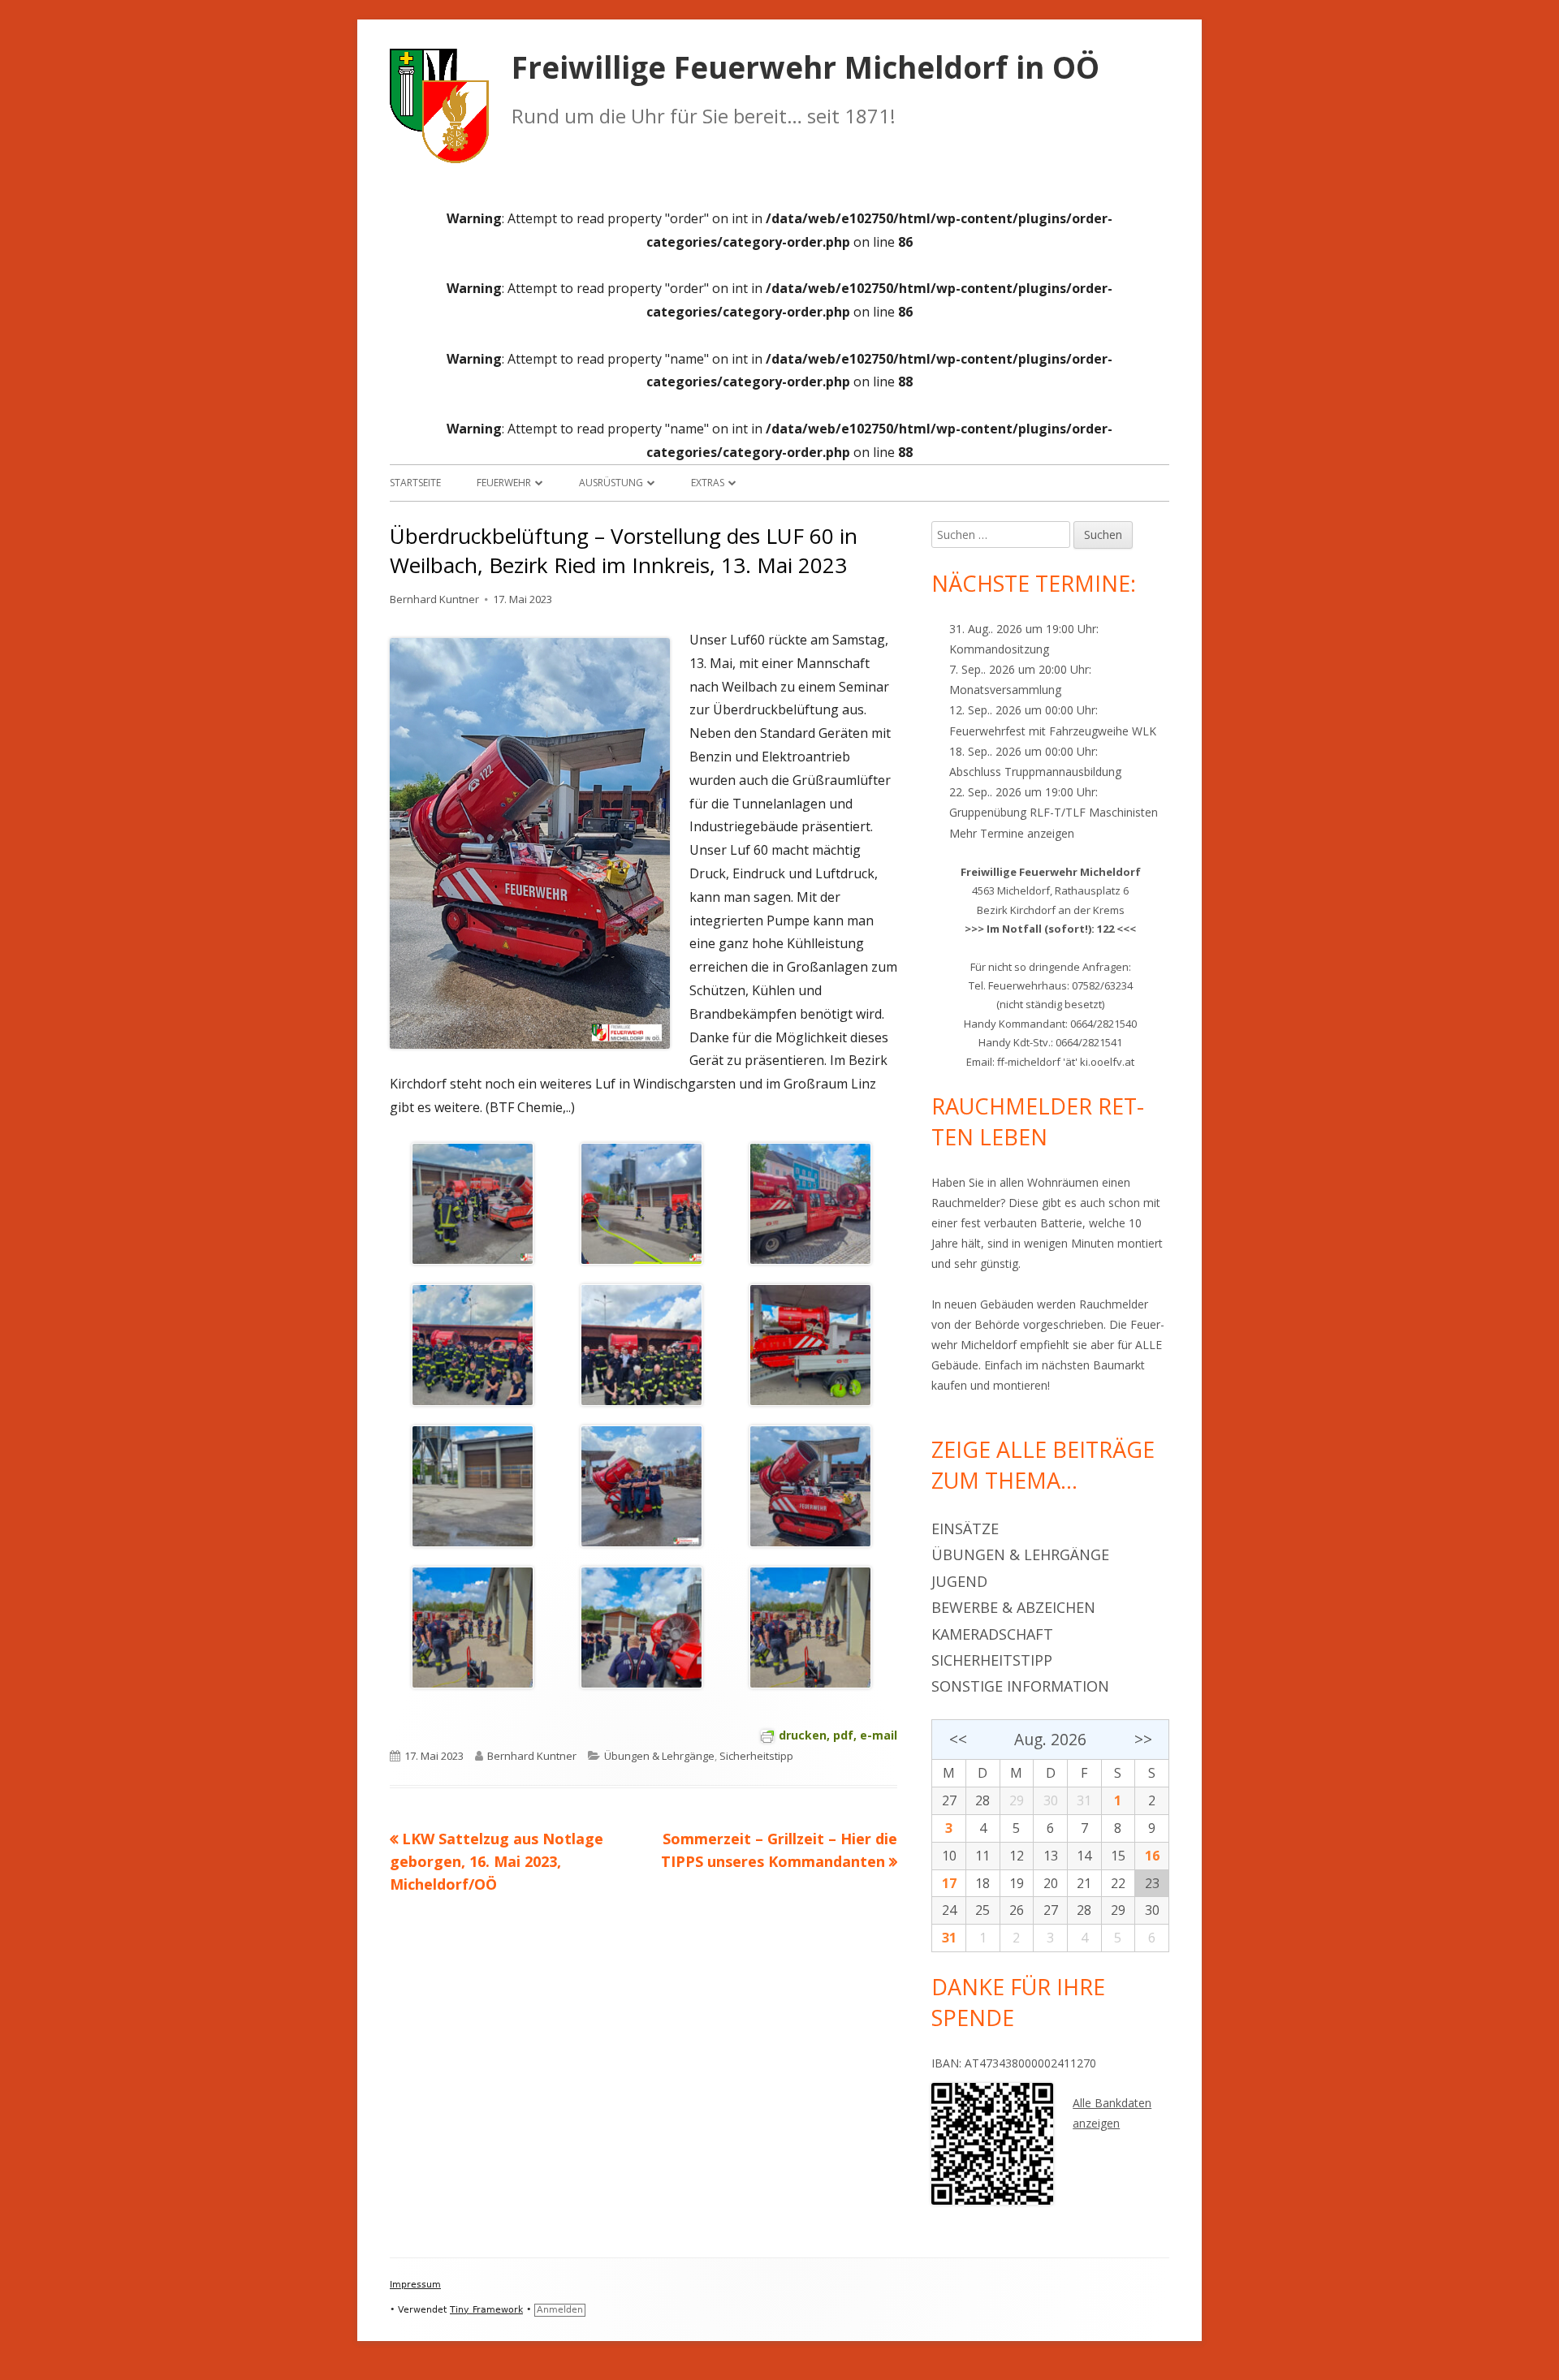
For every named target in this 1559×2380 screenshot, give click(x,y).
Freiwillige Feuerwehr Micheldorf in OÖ (805, 68)
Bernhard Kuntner (434, 599)
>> (1143, 1739)
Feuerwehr (504, 483)
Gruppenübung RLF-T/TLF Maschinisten (1054, 812)
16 (1152, 1856)
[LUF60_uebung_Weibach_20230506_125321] (473, 1485)
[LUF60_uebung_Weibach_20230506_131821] (473, 1344)
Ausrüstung (611, 483)
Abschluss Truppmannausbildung (1035, 772)
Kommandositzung (999, 649)
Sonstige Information (1020, 1686)
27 (949, 1800)
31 (949, 1938)
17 (949, 1883)
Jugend (959, 1581)
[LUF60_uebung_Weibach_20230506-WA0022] (473, 1203)
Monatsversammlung (1005, 690)
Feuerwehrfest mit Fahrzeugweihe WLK (1053, 731)
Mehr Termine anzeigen (1012, 833)
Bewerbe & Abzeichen (1013, 1607)
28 (982, 1800)
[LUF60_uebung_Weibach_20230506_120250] (641, 1627)
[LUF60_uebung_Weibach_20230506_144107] (810, 1203)
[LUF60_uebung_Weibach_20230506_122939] (810, 1485)
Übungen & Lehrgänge (659, 1756)
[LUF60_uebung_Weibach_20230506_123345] (641, 1485)
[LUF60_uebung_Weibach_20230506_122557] (473, 1627)
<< (958, 1739)
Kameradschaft (992, 1634)
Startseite (415, 483)
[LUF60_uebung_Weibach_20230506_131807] (641, 1344)
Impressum (415, 2285)
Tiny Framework (486, 2310)
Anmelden (560, 2310)
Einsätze (965, 1528)
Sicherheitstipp (756, 1756)
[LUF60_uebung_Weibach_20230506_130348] (810, 1344)
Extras (708, 483)
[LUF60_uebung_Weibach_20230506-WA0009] (641, 1203)
